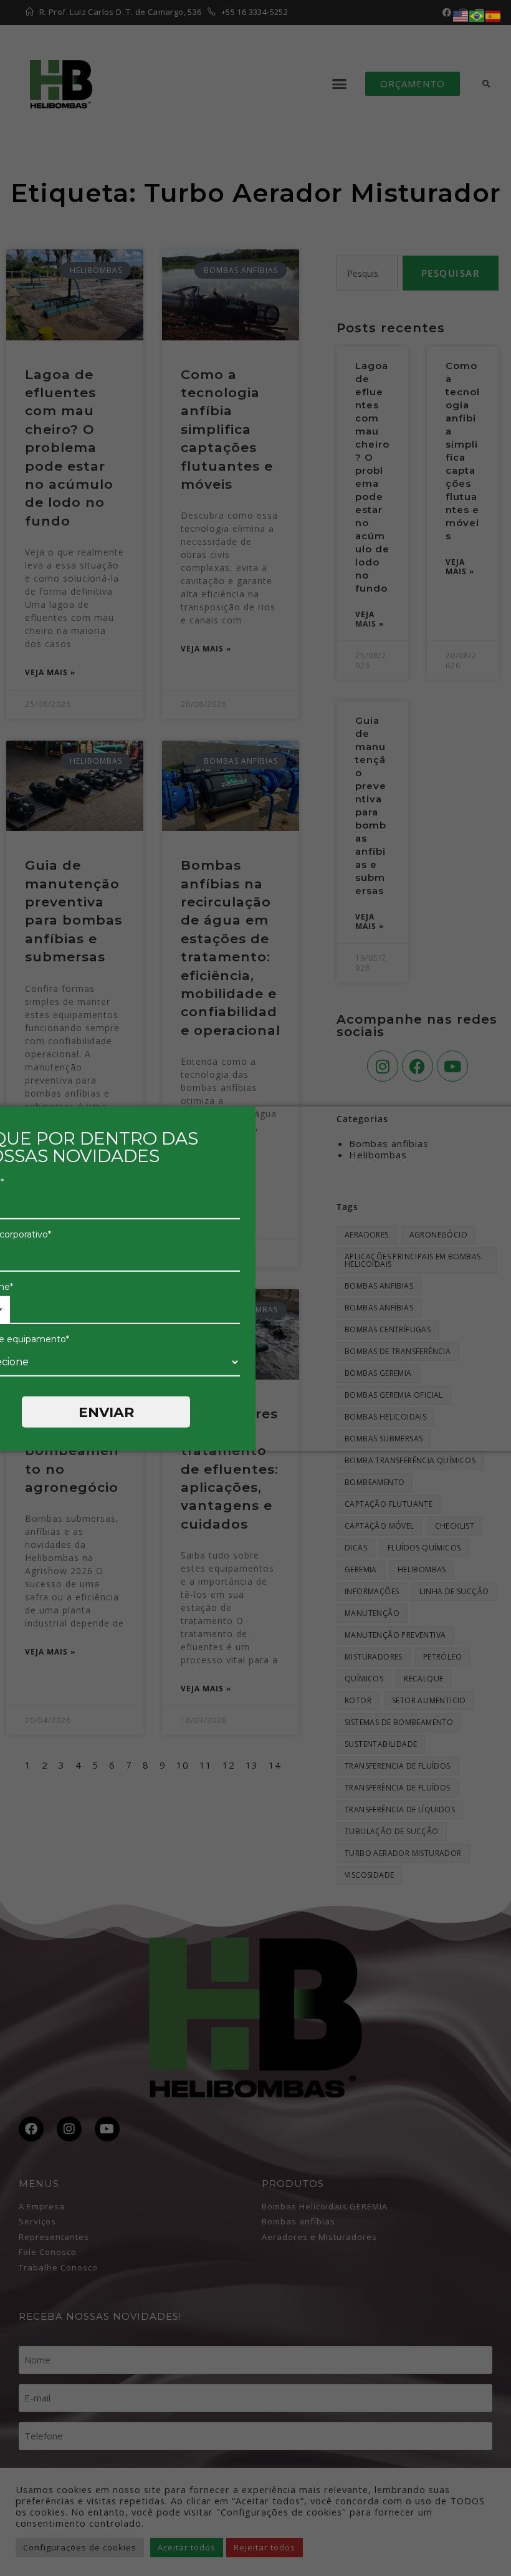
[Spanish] (494, 15)
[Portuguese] (477, 15)
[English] (461, 15)
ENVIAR (106, 1412)
